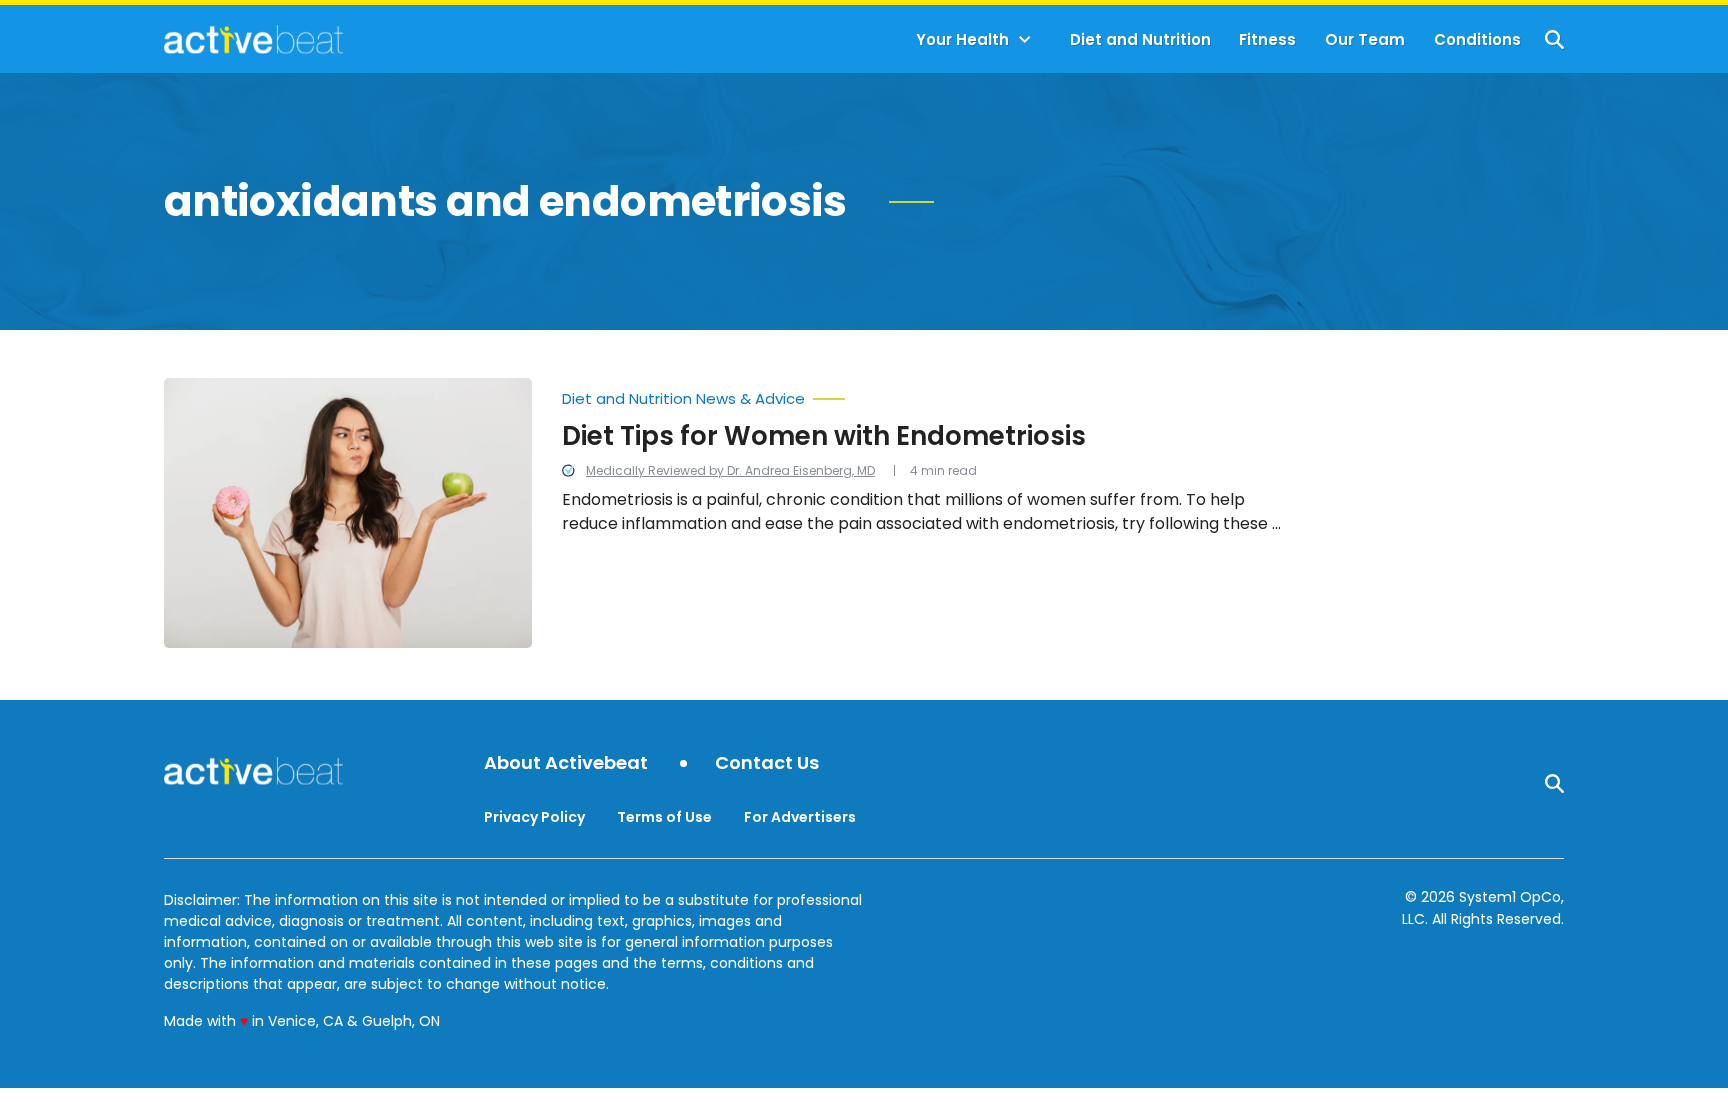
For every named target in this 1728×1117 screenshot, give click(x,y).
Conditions (1477, 39)
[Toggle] (1025, 40)
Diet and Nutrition (1140, 39)
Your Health (962, 39)
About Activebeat (566, 763)
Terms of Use (664, 817)
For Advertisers (800, 817)
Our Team (1365, 39)
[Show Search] (1554, 39)
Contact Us (767, 763)
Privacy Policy (534, 817)
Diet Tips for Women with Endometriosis (824, 436)
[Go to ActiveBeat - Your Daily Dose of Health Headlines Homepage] (253, 39)
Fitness (1267, 39)
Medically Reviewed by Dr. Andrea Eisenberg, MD (730, 470)
